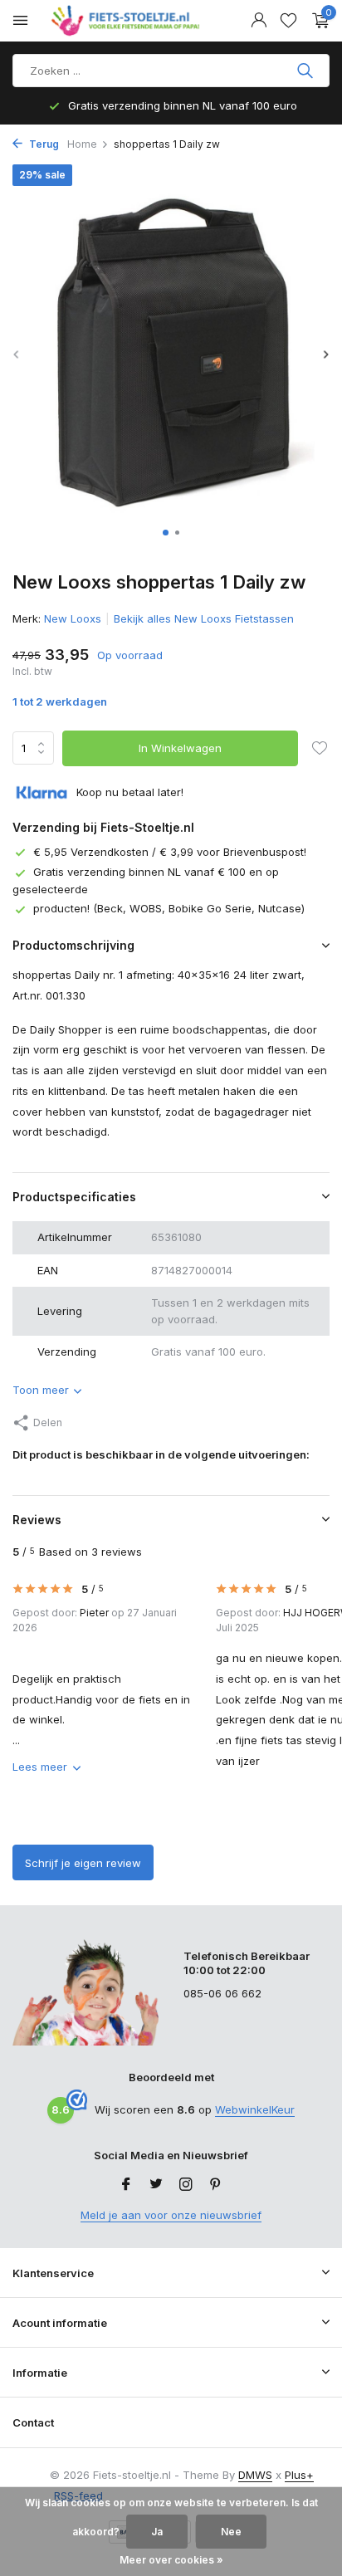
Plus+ (299, 2475)
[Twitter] (156, 2185)
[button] (166, 533)
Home (82, 144)
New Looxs (73, 618)
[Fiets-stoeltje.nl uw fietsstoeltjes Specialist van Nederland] (128, 21)
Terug (43, 144)
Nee (231, 2532)
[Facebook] (126, 2185)
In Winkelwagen (180, 748)
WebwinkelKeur (255, 2109)
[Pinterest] (216, 2185)
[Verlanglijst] (288, 21)
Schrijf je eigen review (83, 1863)
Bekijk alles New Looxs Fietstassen (204, 618)
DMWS (255, 2475)
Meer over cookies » (171, 2560)
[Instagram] (186, 2185)
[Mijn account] (259, 21)
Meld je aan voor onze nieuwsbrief (171, 2215)
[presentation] (17, 354)
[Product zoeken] (307, 71)
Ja (157, 2532)
